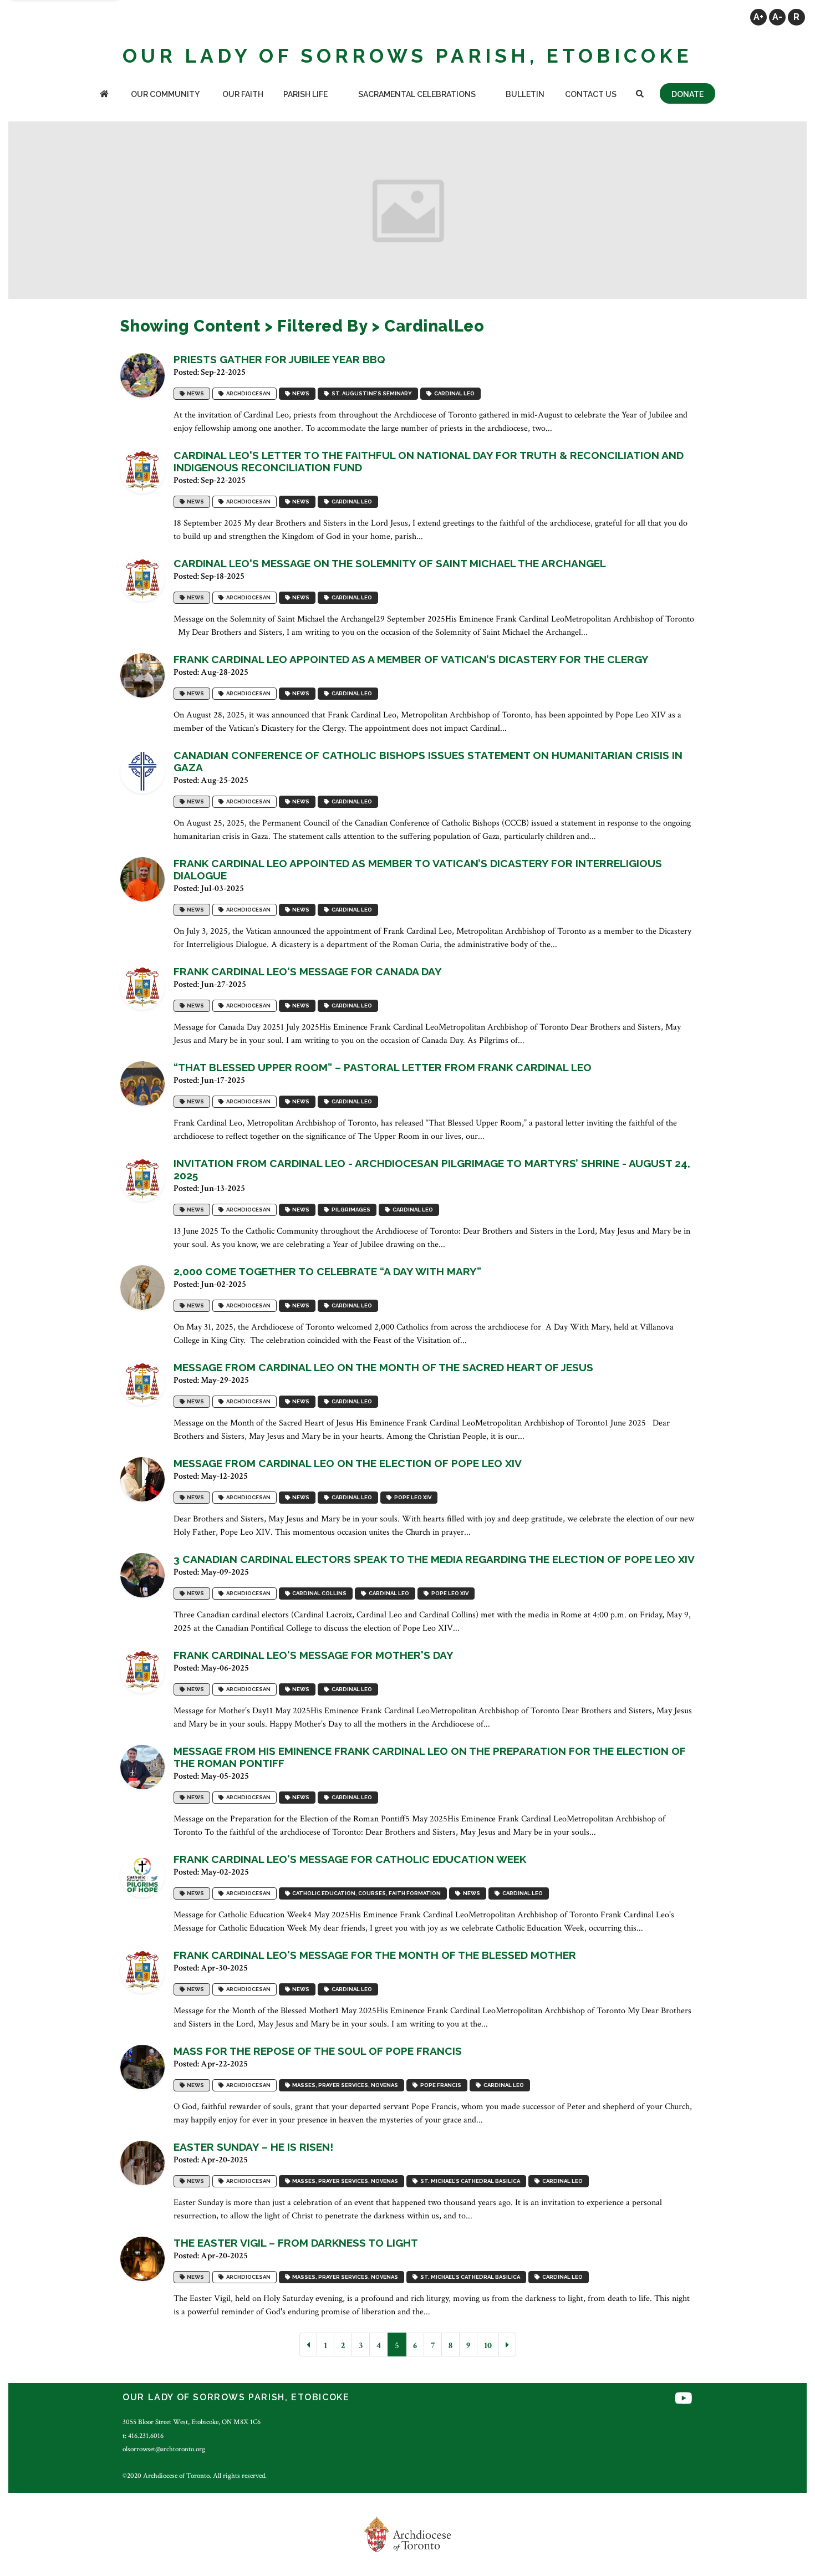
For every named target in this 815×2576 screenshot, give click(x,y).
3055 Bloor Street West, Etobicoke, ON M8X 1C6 (192, 2422)
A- (777, 17)
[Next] (507, 2345)
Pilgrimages (350, 1210)
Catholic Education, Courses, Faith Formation (365, 1893)
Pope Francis (440, 2085)
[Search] (640, 95)
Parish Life (305, 94)
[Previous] (308, 2345)
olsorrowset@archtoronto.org (164, 2449)
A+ (758, 17)
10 (488, 2346)
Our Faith (243, 94)
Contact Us (591, 94)
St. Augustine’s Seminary (371, 393)
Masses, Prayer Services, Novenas (344, 2085)
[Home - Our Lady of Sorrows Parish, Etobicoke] (104, 95)
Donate (687, 94)
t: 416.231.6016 (143, 2436)
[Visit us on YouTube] (684, 2399)
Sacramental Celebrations (417, 94)
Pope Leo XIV (412, 1497)
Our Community (165, 94)
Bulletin (525, 94)
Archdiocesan (247, 393)
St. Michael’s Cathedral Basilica (469, 2181)
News (194, 393)
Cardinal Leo (453, 393)
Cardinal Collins (318, 1593)
